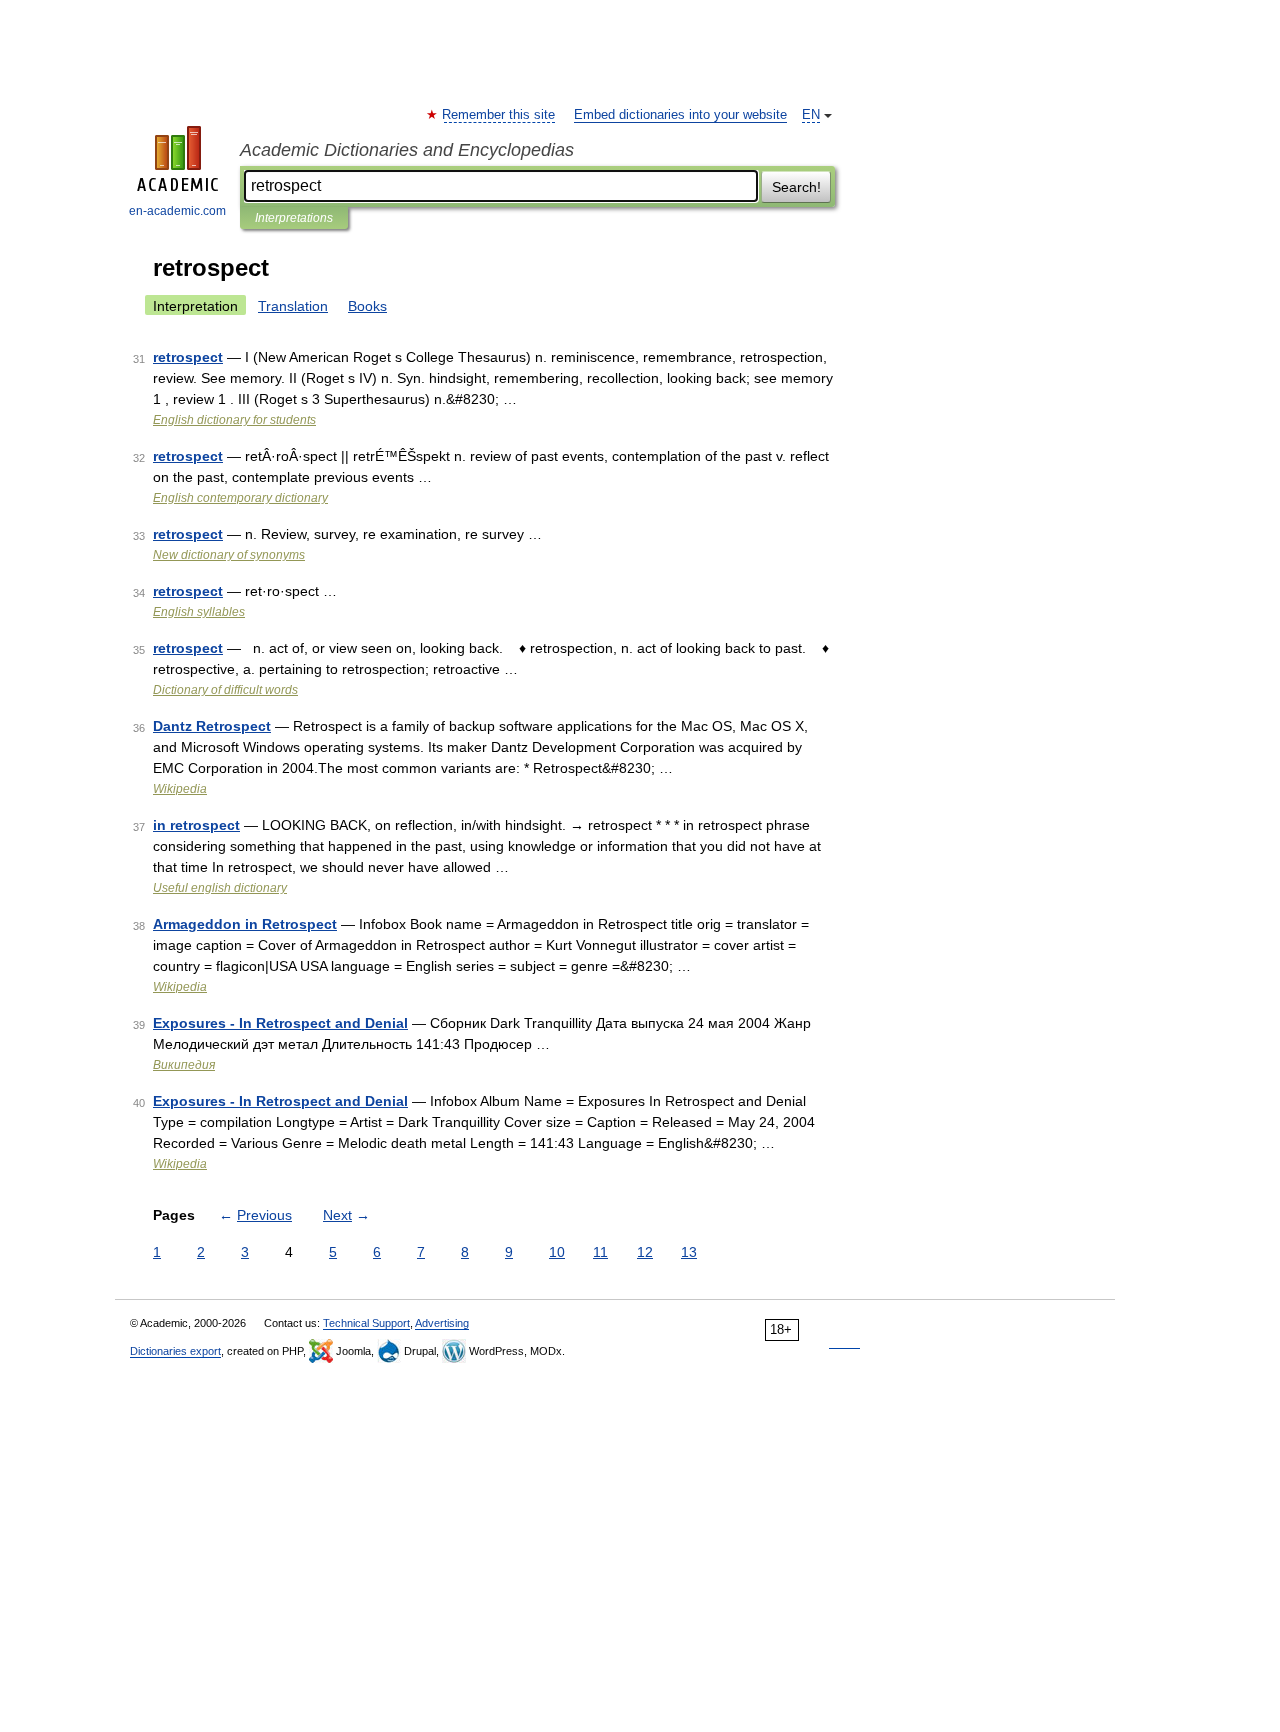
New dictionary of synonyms (229, 555)
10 (557, 1252)
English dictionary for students (234, 420)
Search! (796, 187)
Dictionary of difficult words (225, 690)
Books (367, 306)
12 (645, 1252)
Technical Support (366, 1323)
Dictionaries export (175, 1351)
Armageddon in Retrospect (245, 924)
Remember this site (499, 115)
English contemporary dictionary (240, 498)
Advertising (442, 1323)
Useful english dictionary (220, 888)
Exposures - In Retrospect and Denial (280, 1023)
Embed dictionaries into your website (680, 115)
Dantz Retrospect (212, 726)
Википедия (184, 1065)
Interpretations (294, 218)
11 (600, 1252)
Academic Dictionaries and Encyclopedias (407, 150)
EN (811, 115)
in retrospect (196, 825)
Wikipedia (180, 789)
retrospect (188, 357)
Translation (293, 306)
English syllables (199, 612)
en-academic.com (177, 211)
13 (689, 1252)
